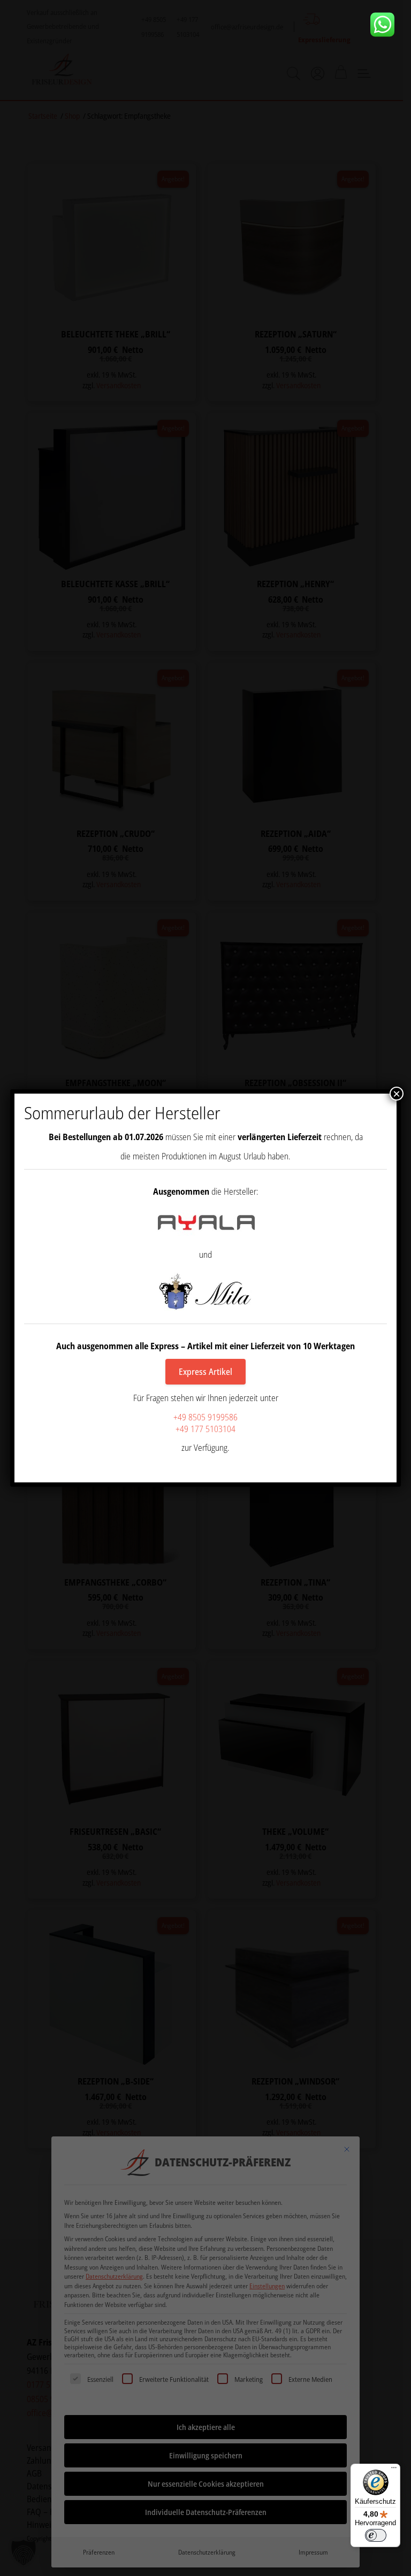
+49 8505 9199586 (205, 1417)
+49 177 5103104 (205, 1429)
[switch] (376, 2535)
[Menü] (394, 2470)
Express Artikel (205, 1372)
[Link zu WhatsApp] (386, 25)
